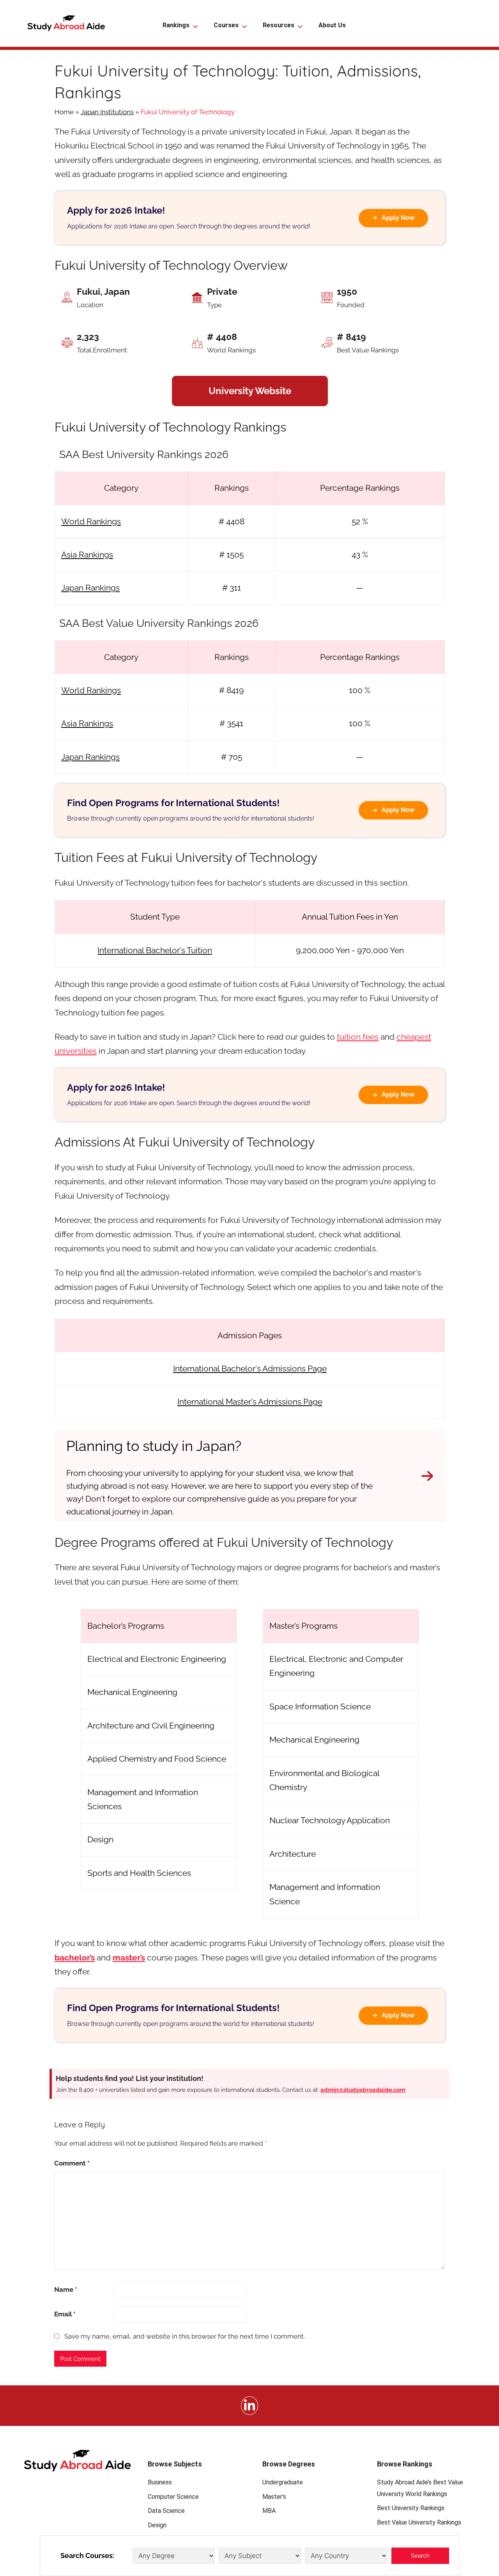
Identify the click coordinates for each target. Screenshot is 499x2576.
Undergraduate (283, 2482)
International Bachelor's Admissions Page (250, 1368)
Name (66, 2289)
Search (420, 2556)
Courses (226, 25)
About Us (332, 25)
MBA (269, 2511)
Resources (279, 25)
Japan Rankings (90, 588)
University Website (250, 391)
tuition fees (358, 1037)
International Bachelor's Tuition (155, 950)
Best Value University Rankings (419, 2522)
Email (65, 2314)
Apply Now (398, 218)
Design (157, 2525)
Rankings (176, 25)
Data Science (166, 2511)
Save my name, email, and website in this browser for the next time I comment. (185, 2336)
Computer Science (173, 2497)
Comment (72, 2163)
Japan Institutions (107, 112)
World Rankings (91, 521)
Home (64, 112)
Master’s (274, 2497)
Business (160, 2482)
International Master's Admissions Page (250, 1402)
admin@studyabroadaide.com (363, 2090)
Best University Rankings (411, 2508)
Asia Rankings (87, 555)
